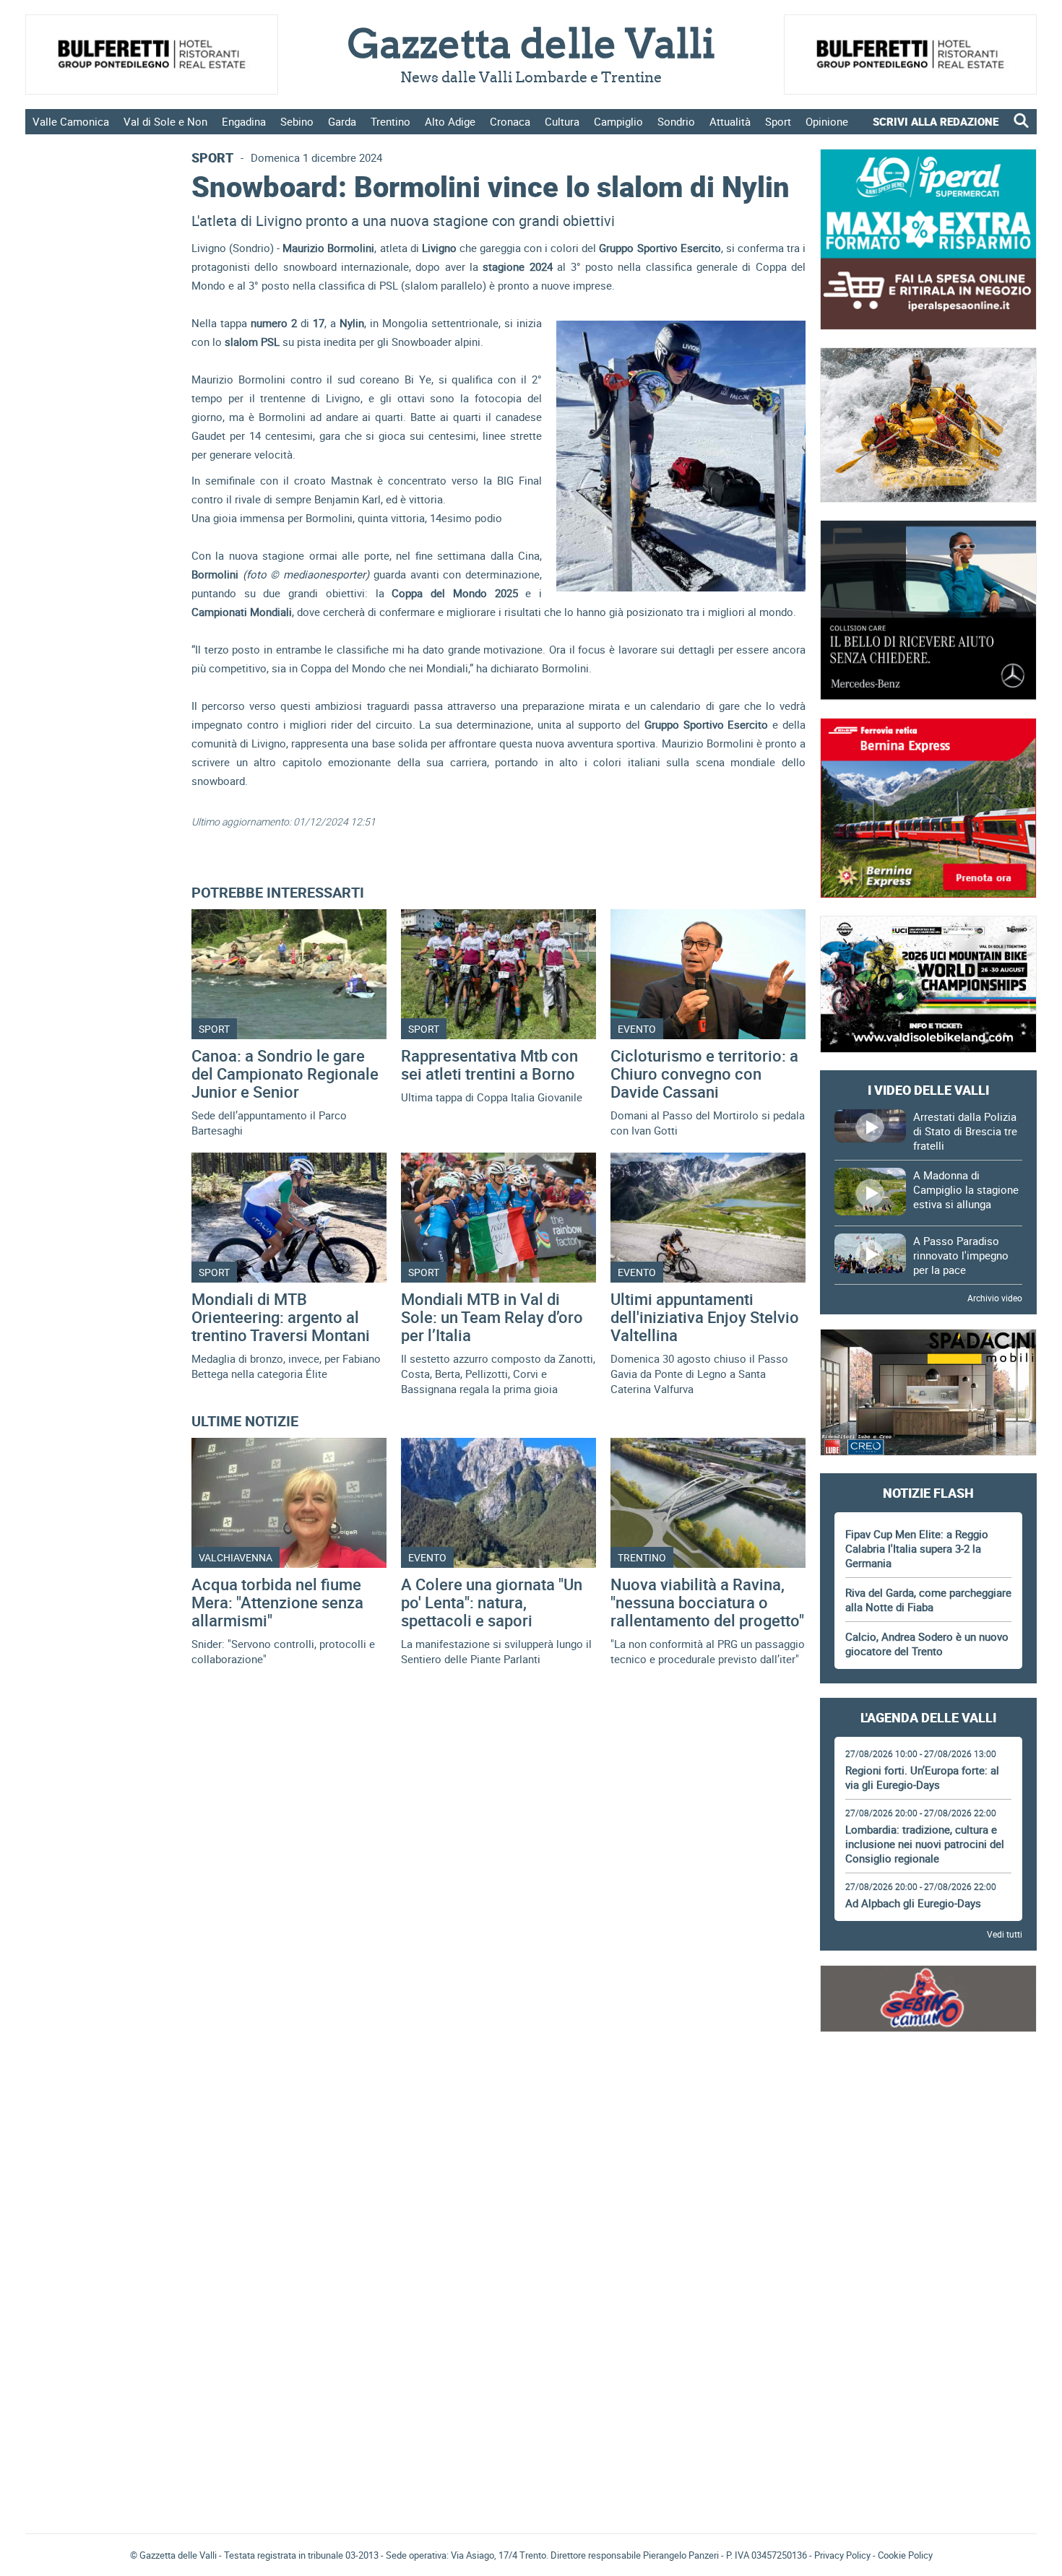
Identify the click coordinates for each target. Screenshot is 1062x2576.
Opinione (827, 121)
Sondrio (676, 121)
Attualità (730, 121)
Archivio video (995, 1298)
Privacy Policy (842, 2555)
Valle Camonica (71, 121)
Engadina (244, 121)
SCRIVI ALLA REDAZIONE (936, 121)
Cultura (562, 121)
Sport (778, 121)
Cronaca (510, 121)
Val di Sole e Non (165, 121)
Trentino (390, 121)
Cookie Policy (905, 2555)
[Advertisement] (928, 2089)
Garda (342, 121)
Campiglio (618, 121)
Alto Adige (450, 121)
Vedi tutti (1005, 1934)
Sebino (297, 121)
